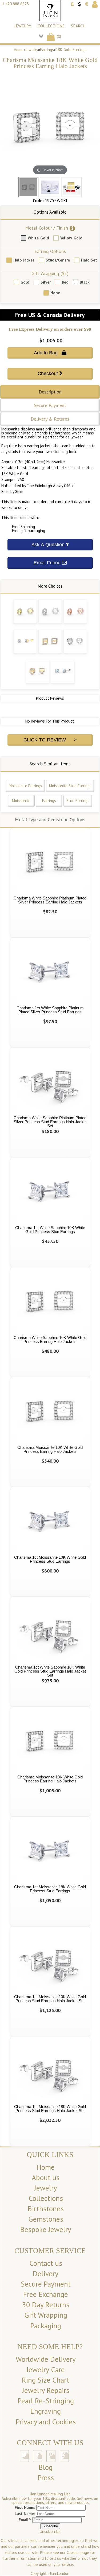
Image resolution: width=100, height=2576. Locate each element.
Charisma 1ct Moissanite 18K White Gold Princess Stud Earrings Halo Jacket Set (50, 2109)
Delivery (46, 2274)
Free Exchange (46, 2294)
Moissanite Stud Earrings (70, 786)
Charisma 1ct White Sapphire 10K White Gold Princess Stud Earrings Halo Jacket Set (50, 1671)
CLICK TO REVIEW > (50, 740)
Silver (46, 282)
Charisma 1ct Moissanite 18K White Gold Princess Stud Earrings (50, 1889)
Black (85, 282)
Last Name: (25, 2514)
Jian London (60, 2573)
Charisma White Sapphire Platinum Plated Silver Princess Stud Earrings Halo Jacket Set (50, 1122)
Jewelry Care (46, 2370)
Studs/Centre (58, 260)
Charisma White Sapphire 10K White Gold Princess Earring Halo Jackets (50, 1339)
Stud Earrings (78, 801)
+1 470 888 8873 (14, 4)
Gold (25, 282)
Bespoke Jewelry (46, 2229)
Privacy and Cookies (46, 2422)
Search (78, 26)
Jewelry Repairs (46, 2390)
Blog (46, 2467)
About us (46, 2177)
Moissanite (21, 801)
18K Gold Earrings (71, 50)
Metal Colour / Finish (47, 228)
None (55, 293)
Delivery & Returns (50, 419)
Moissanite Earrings (25, 786)
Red (65, 282)
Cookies (73, 2552)
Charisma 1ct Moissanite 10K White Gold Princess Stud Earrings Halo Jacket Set (50, 1999)
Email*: (25, 2520)
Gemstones (46, 2219)
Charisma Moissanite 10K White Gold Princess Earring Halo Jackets (50, 1449)
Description (50, 392)
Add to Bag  (50, 353)
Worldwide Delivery (46, 2359)
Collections (51, 26)
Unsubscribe (50, 2531)
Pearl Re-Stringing (46, 2401)
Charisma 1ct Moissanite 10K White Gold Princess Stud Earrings (50, 1559)
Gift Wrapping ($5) (50, 273)
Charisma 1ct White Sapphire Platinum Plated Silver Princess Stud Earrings (50, 1010)
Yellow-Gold (71, 238)
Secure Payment (50, 405)
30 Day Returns (46, 2305)
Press (46, 2478)
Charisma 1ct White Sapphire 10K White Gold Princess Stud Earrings (50, 1230)
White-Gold (38, 238)
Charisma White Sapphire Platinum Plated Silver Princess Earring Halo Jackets (50, 900)
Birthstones (46, 2209)
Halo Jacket (24, 260)
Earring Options (50, 251)
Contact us (46, 2263)
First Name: (25, 2507)
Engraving (46, 2411)
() (58, 36)
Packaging (46, 2326)
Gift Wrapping (46, 2315)
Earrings (47, 50)
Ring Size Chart (46, 2380)
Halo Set (89, 260)
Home (19, 50)
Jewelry (23, 26)
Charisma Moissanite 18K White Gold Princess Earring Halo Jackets (50, 1779)
